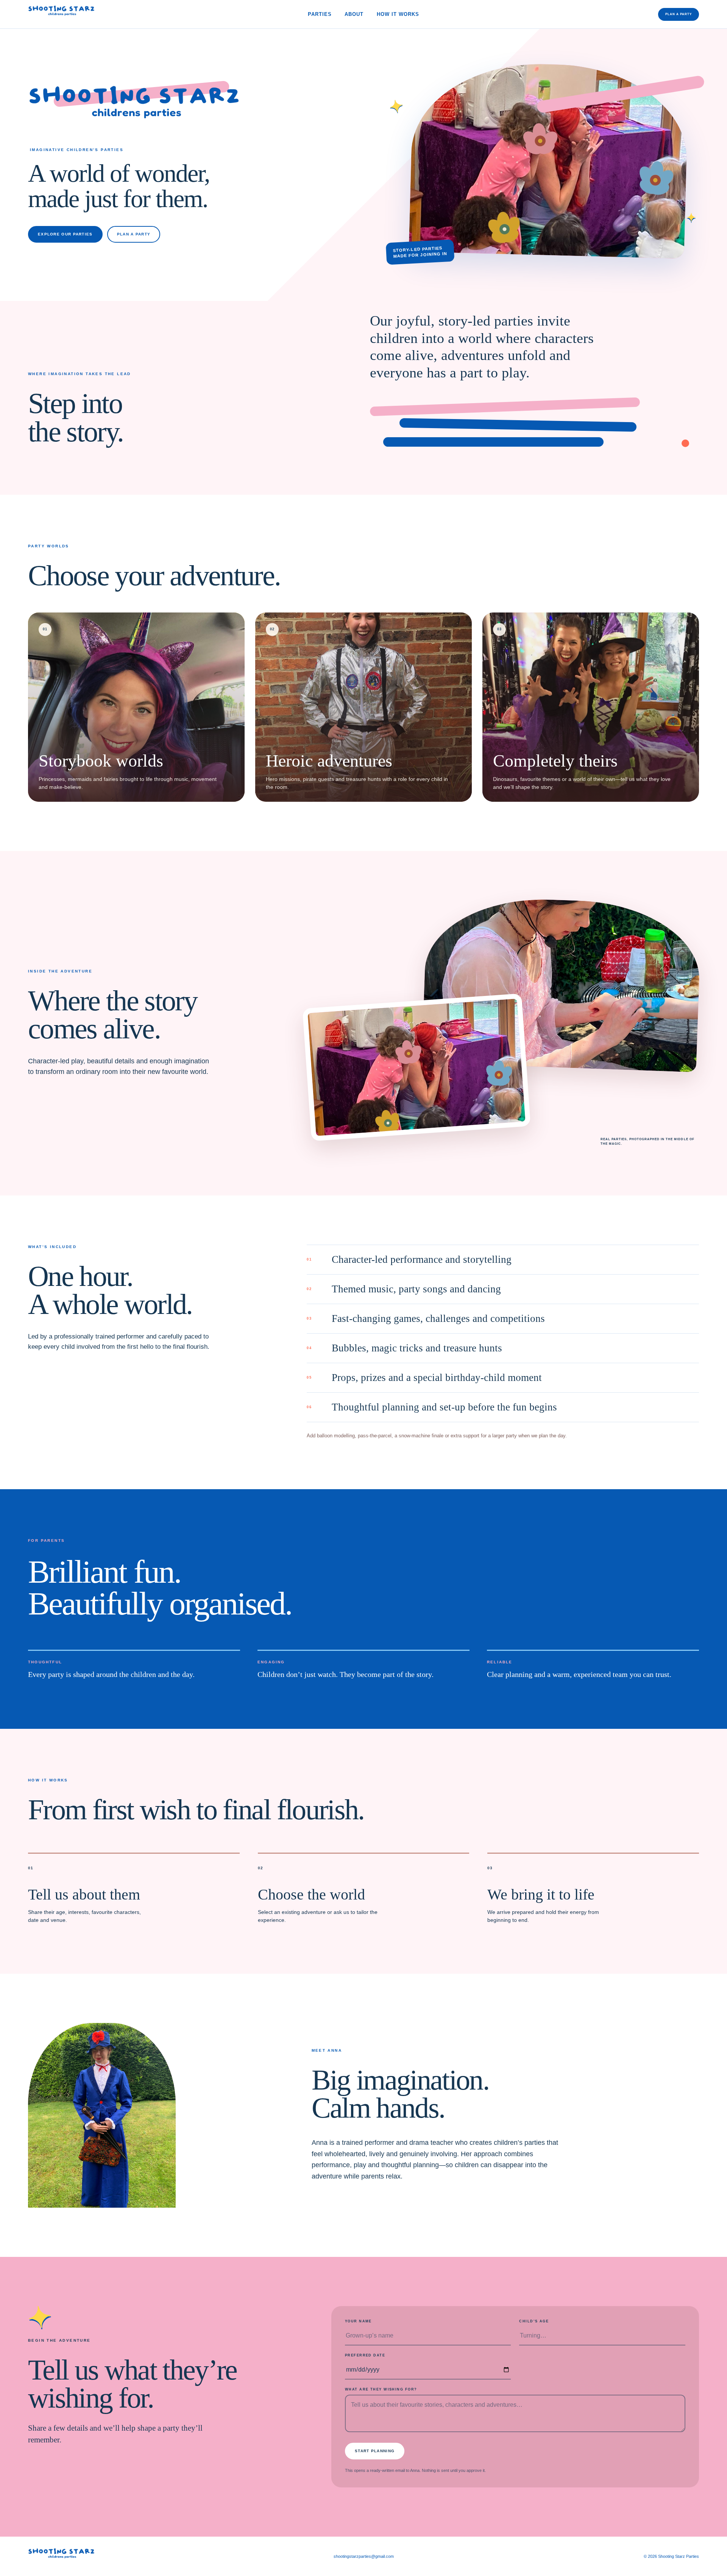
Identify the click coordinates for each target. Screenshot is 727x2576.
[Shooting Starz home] (61, 14)
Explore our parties (65, 234)
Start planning (375, 2451)
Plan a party (679, 14)
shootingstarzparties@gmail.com (364, 2556)
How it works (398, 14)
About (354, 14)
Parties (320, 14)
